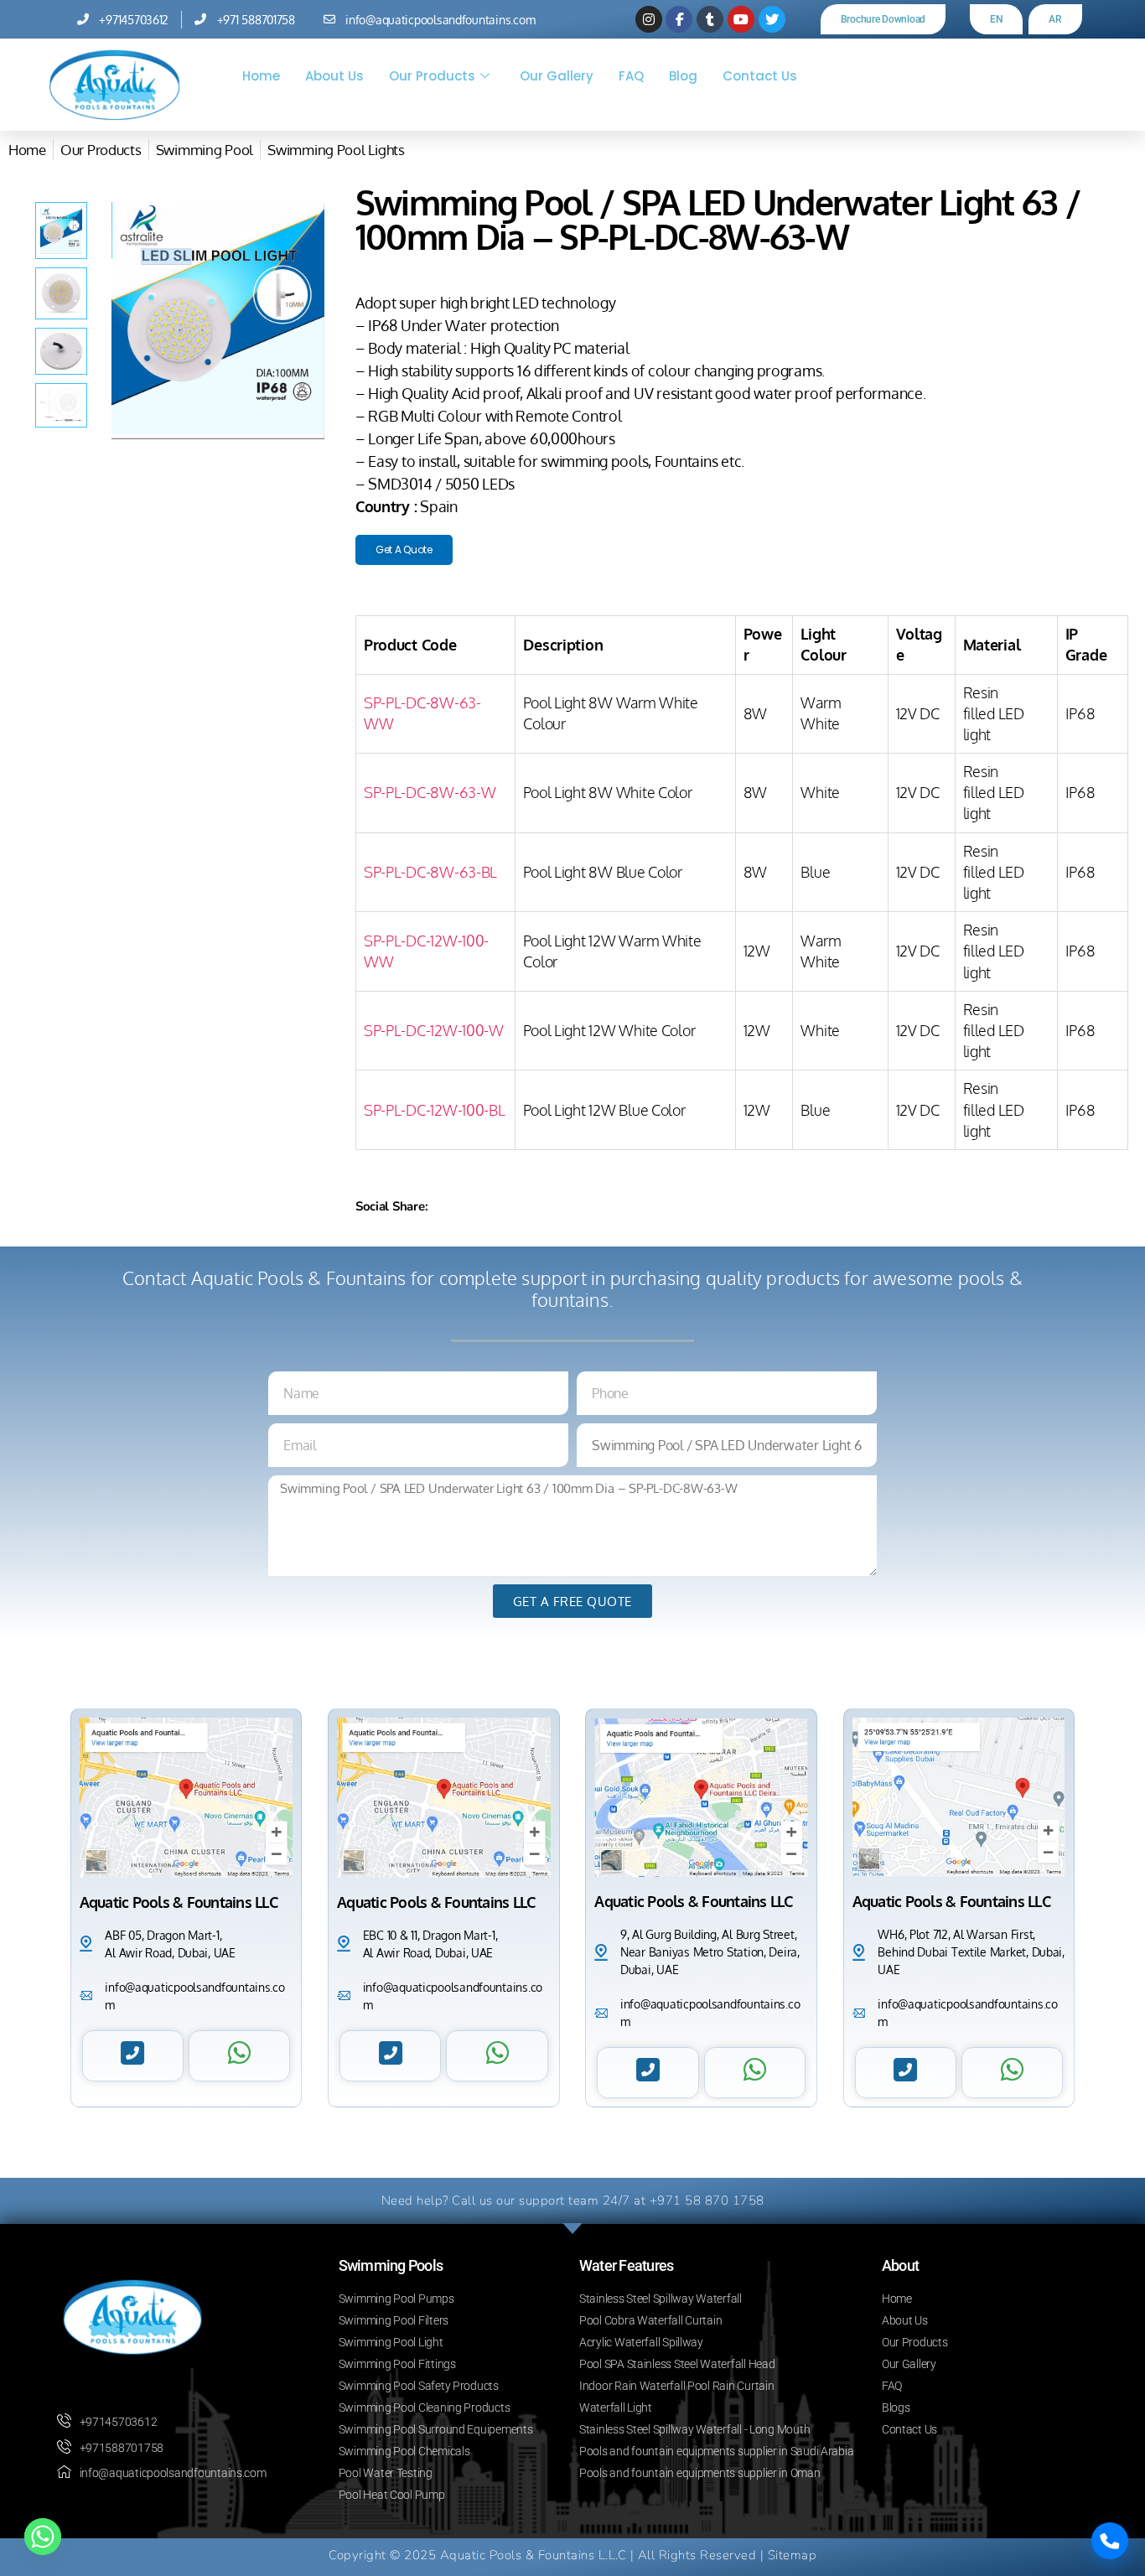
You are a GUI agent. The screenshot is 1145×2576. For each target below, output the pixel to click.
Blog (683, 76)
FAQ (631, 76)
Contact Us (760, 76)
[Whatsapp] (43, 2537)
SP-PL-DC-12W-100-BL (435, 1110)
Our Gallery (557, 76)
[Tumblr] (710, 19)
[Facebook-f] (679, 19)
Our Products (432, 76)
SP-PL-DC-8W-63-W (430, 792)
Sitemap (793, 2555)
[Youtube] (741, 19)
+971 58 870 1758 (707, 2200)
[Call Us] (1110, 2541)
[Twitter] (772, 19)
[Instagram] (649, 19)
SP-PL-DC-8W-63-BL (430, 872)
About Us (334, 76)
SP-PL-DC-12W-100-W (434, 1030)
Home (261, 76)
